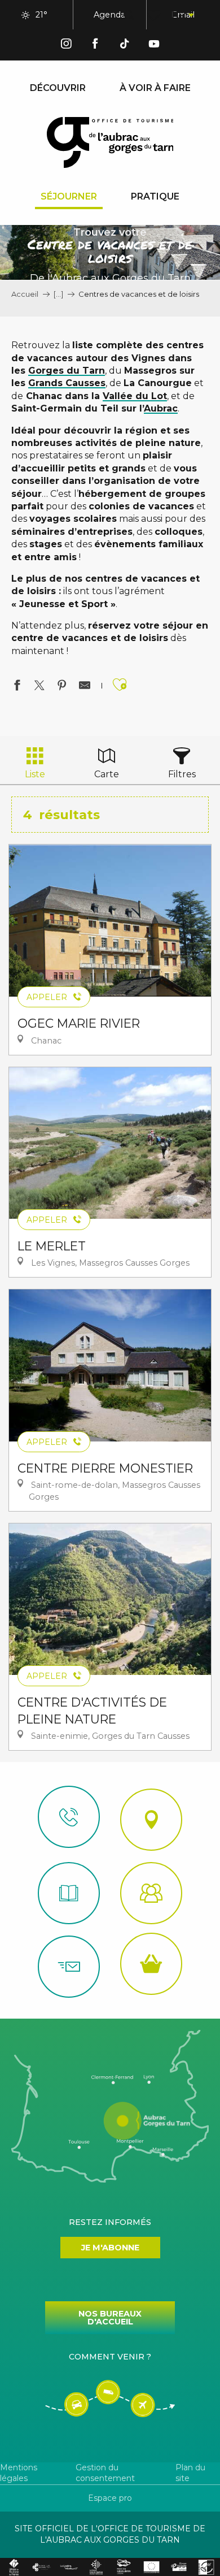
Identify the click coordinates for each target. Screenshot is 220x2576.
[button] (129, 15)
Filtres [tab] (182, 774)
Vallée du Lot (135, 396)
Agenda (109, 15)
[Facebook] (95, 46)
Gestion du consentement (105, 2473)
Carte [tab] (107, 774)
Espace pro (110, 2498)
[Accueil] (69, 1893)
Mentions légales (19, 2473)
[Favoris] (155, 15)
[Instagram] (66, 46)
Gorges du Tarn (67, 371)
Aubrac (161, 408)
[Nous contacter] (69, 1817)
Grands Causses (67, 383)
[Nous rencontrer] (151, 1820)
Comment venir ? (110, 2357)
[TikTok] (125, 46)
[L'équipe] (151, 1893)
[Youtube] (154, 46)
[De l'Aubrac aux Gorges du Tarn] (110, 142)
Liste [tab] (35, 774)
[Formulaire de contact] (69, 1967)
